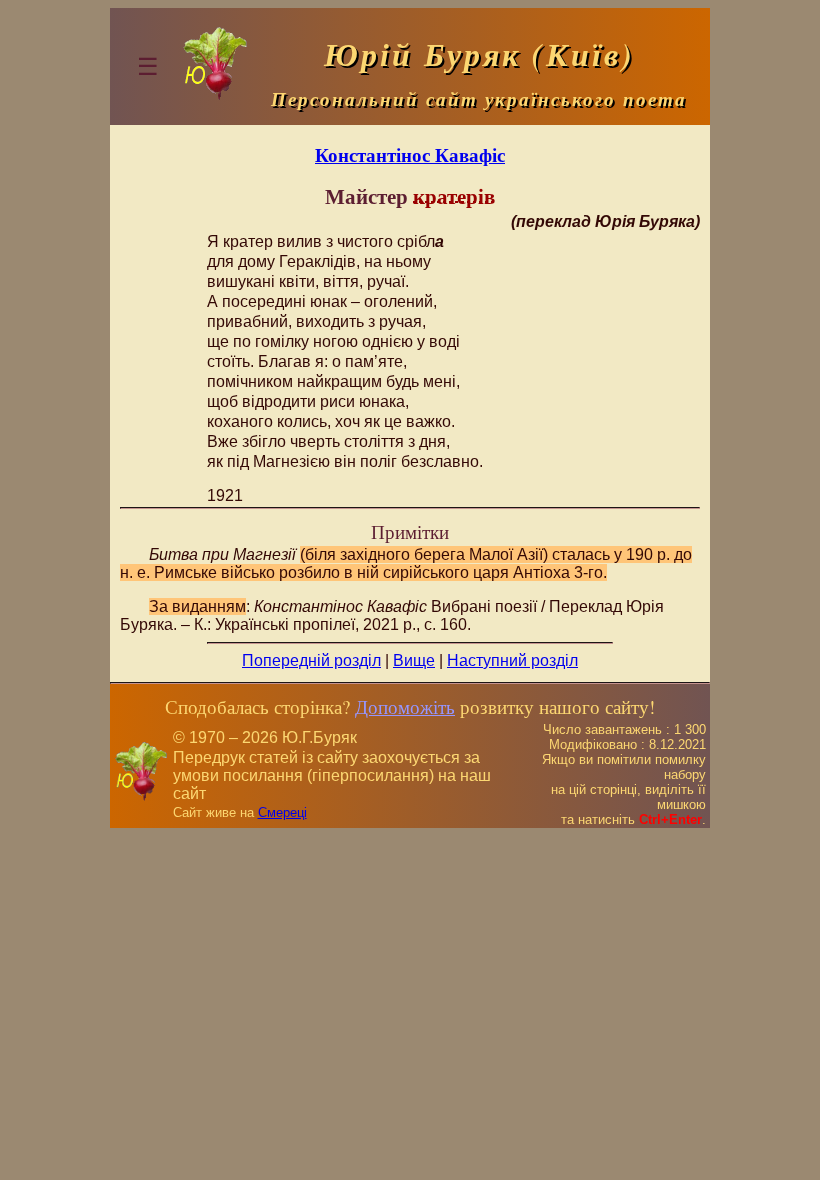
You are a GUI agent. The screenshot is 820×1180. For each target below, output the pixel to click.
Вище (414, 660)
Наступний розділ (512, 660)
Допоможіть (405, 706)
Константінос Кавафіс (410, 154)
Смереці (282, 812)
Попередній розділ (311, 660)
